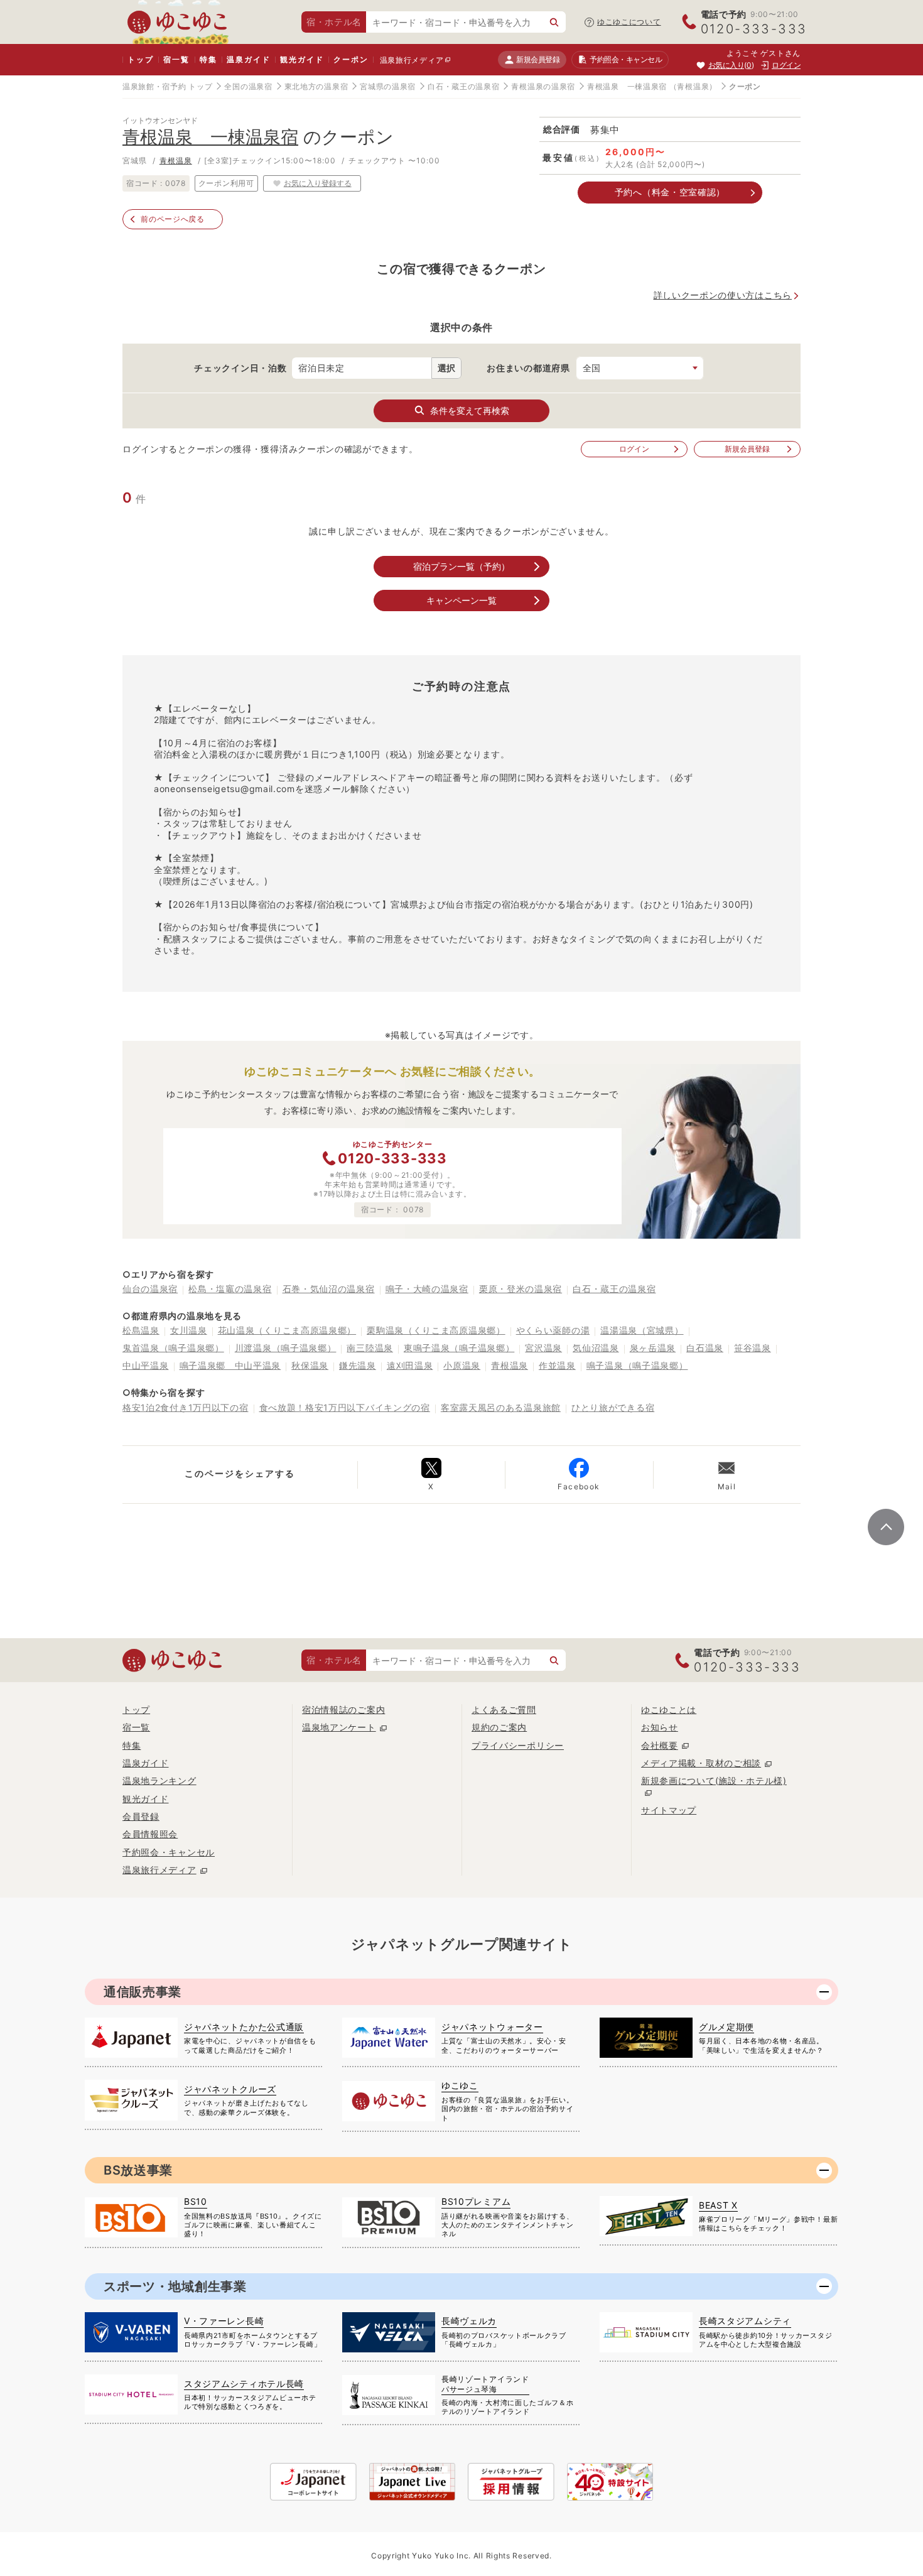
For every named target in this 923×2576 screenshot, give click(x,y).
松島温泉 (141, 1330)
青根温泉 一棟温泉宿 (627, 86)
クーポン (351, 59)
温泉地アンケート (339, 1727)
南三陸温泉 (370, 1348)
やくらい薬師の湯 (553, 1330)
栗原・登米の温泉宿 (521, 1289)
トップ (140, 59)
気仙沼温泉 (596, 1348)
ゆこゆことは (669, 1709)
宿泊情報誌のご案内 (343, 1709)
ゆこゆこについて (629, 22)
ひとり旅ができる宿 (613, 1407)
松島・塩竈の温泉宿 (230, 1289)
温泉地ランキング (159, 1780)
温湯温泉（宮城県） (642, 1330)
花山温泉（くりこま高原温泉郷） (287, 1330)
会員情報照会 (150, 1834)
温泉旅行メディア (412, 60)
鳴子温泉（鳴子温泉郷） (637, 1365)
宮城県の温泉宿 (388, 86)
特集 (208, 59)
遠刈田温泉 (410, 1365)
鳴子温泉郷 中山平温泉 (230, 1365)
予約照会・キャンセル (169, 1852)
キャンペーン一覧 (462, 600)
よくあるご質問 (504, 1709)
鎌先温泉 (358, 1365)
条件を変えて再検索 (470, 410)
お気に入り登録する (318, 183)
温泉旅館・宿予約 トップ (167, 86)
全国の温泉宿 (248, 86)
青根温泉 (176, 160)
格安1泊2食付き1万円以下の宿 (186, 1407)
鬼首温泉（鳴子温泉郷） (173, 1348)
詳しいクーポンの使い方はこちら (723, 295)
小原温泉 (462, 1365)
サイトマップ (669, 1810)
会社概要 (660, 1745)
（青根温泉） (693, 86)
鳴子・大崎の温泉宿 (427, 1289)
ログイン (634, 449)
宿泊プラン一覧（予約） (462, 566)
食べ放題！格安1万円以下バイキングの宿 (345, 1407)
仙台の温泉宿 (150, 1289)
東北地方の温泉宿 (316, 86)
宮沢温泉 (543, 1348)
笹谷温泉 (753, 1348)
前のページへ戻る (173, 219)
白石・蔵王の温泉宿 (463, 86)
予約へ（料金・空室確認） (670, 192)
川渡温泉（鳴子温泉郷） (286, 1348)
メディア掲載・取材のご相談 (701, 1763)
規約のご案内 (499, 1727)
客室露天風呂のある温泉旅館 (501, 1407)
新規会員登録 (538, 59)
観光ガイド (302, 59)
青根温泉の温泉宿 (543, 86)
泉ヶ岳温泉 (653, 1348)
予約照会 (626, 59)
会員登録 (141, 1816)
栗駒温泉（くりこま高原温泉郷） (436, 1330)
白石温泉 (705, 1348)
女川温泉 (189, 1330)
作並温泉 (557, 1365)
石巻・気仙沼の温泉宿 (329, 1289)
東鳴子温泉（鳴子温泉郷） (459, 1348)
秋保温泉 (310, 1365)
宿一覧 (176, 59)
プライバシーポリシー (518, 1745)
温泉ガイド (248, 59)
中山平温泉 (146, 1365)
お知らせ (660, 1727)
